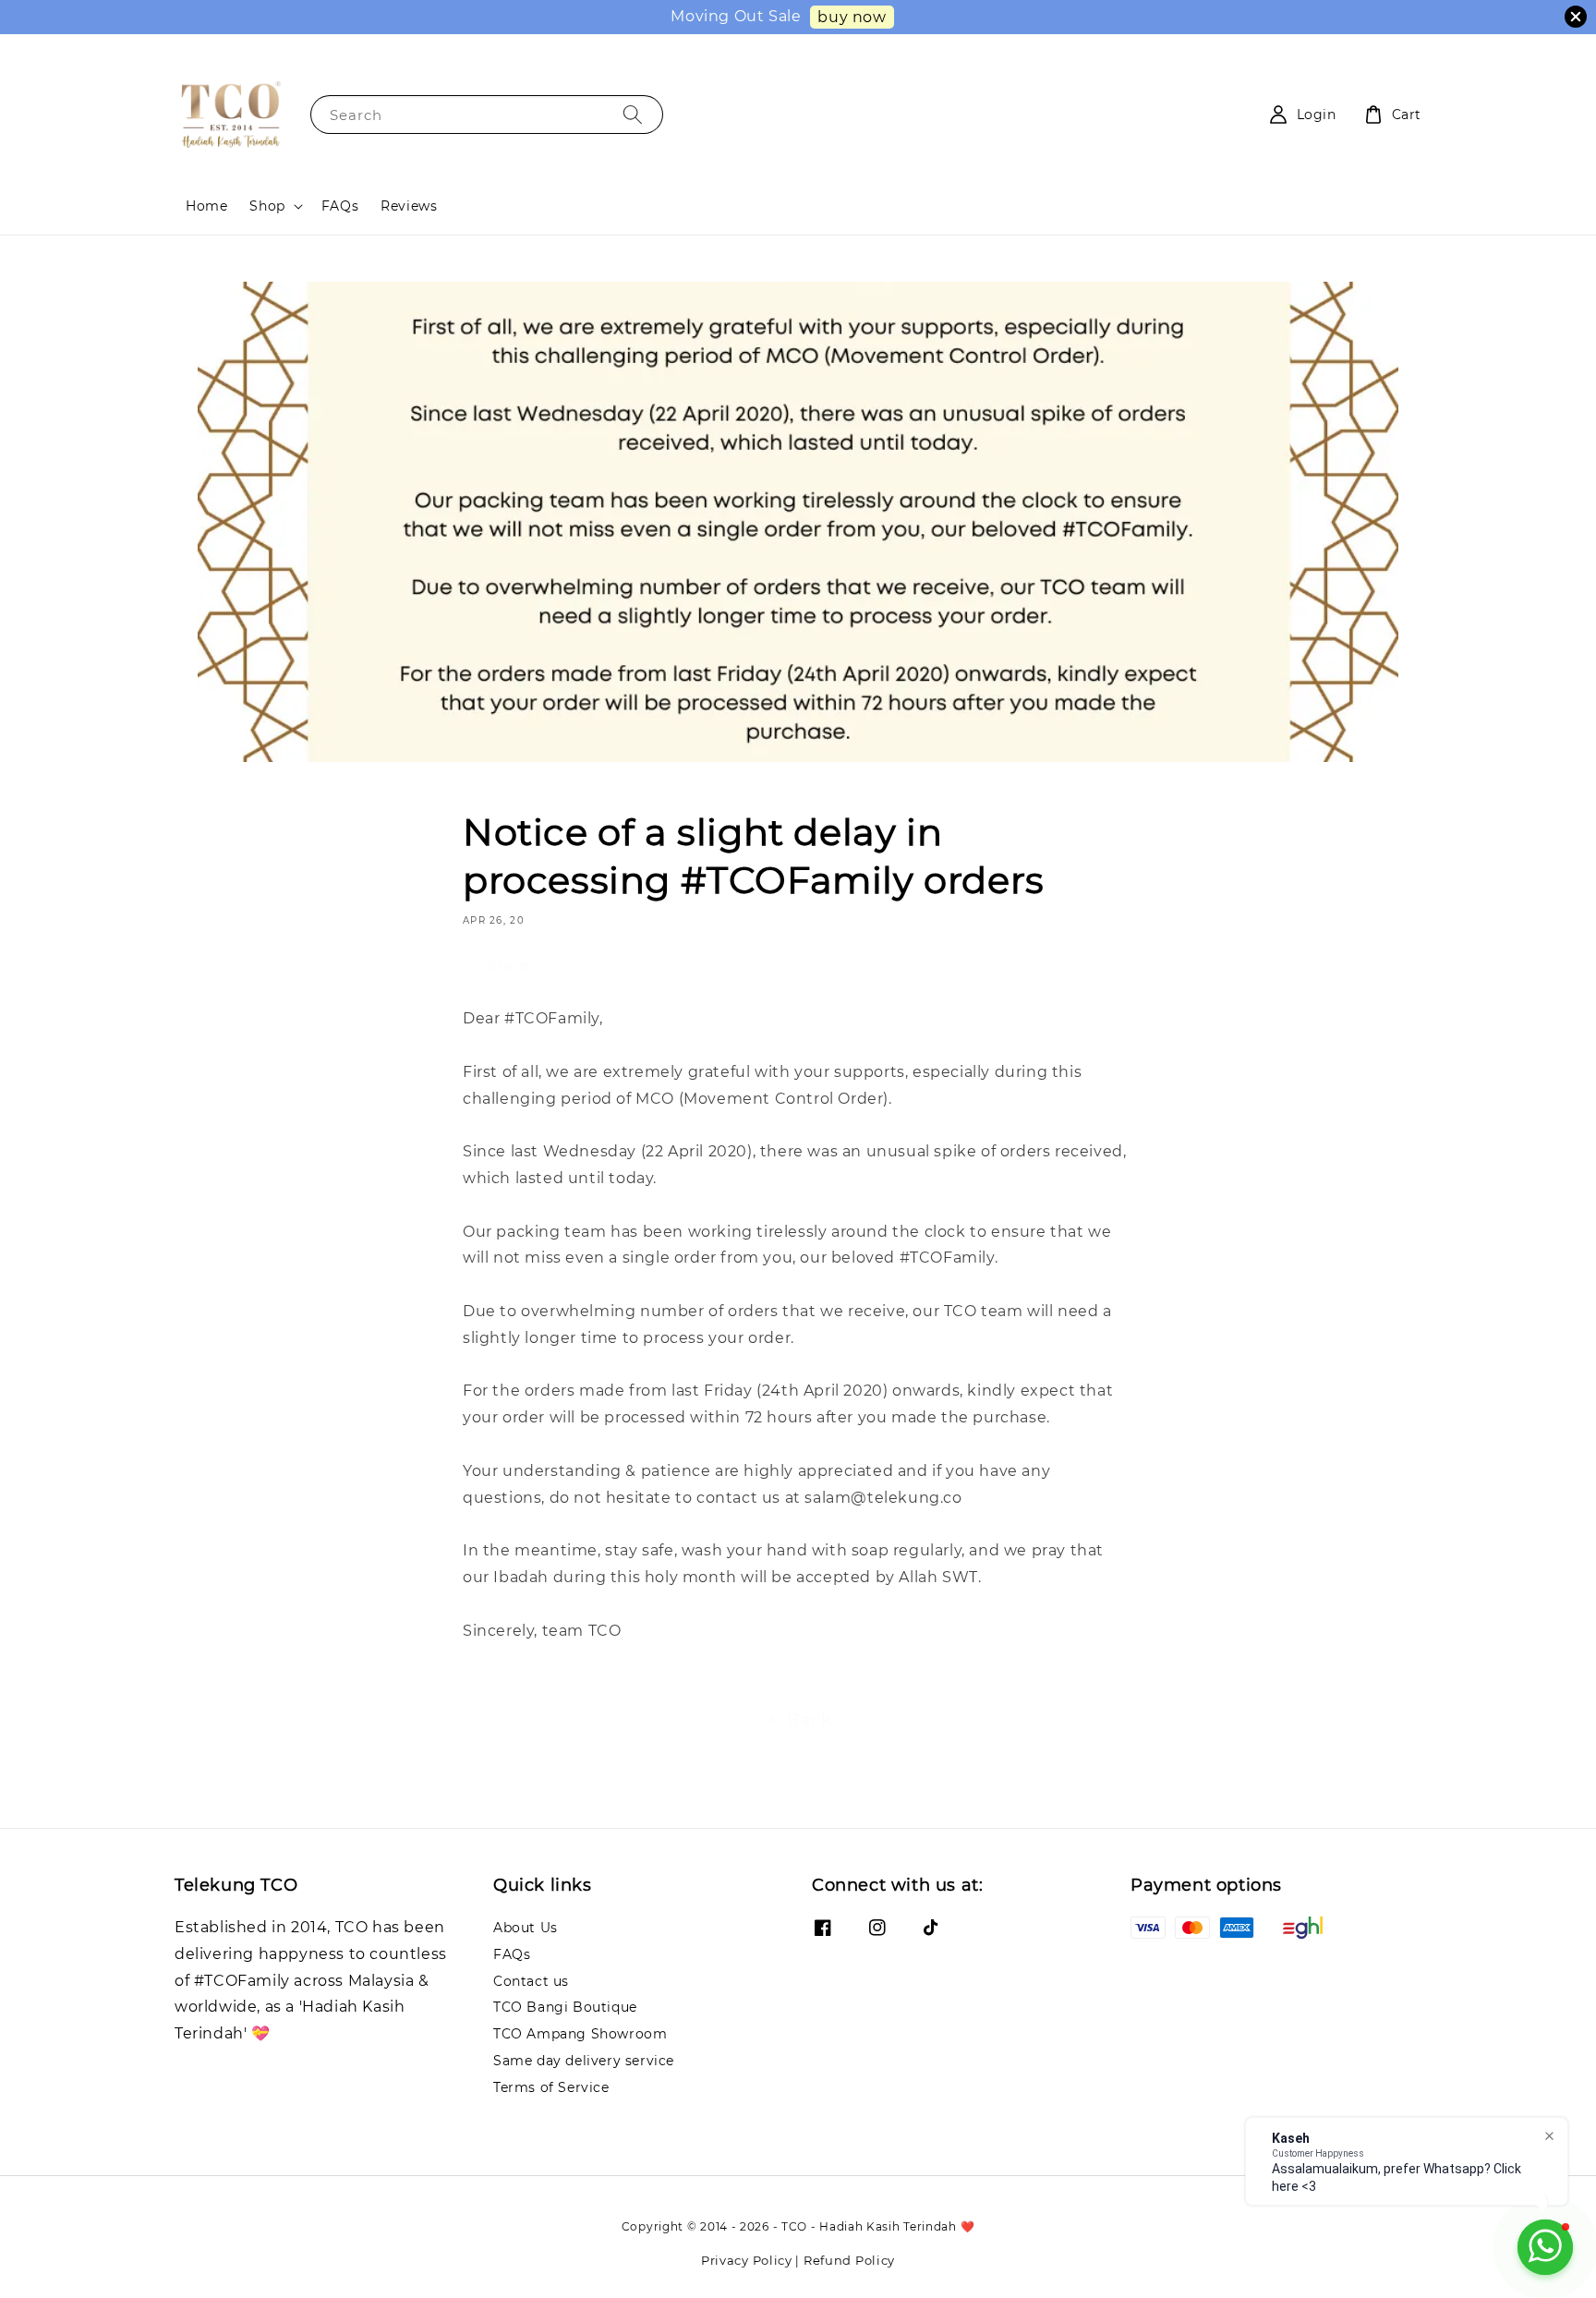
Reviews (409, 206)
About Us (526, 1928)
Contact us (531, 1981)
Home (206, 206)
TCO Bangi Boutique (565, 2007)
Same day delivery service (584, 2061)
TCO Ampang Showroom (580, 2034)
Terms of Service (551, 2087)
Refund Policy (849, 2260)
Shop (267, 206)
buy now (852, 17)
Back (809, 1720)
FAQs (340, 206)
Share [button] (508, 965)
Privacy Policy (747, 2260)
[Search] (633, 114)
